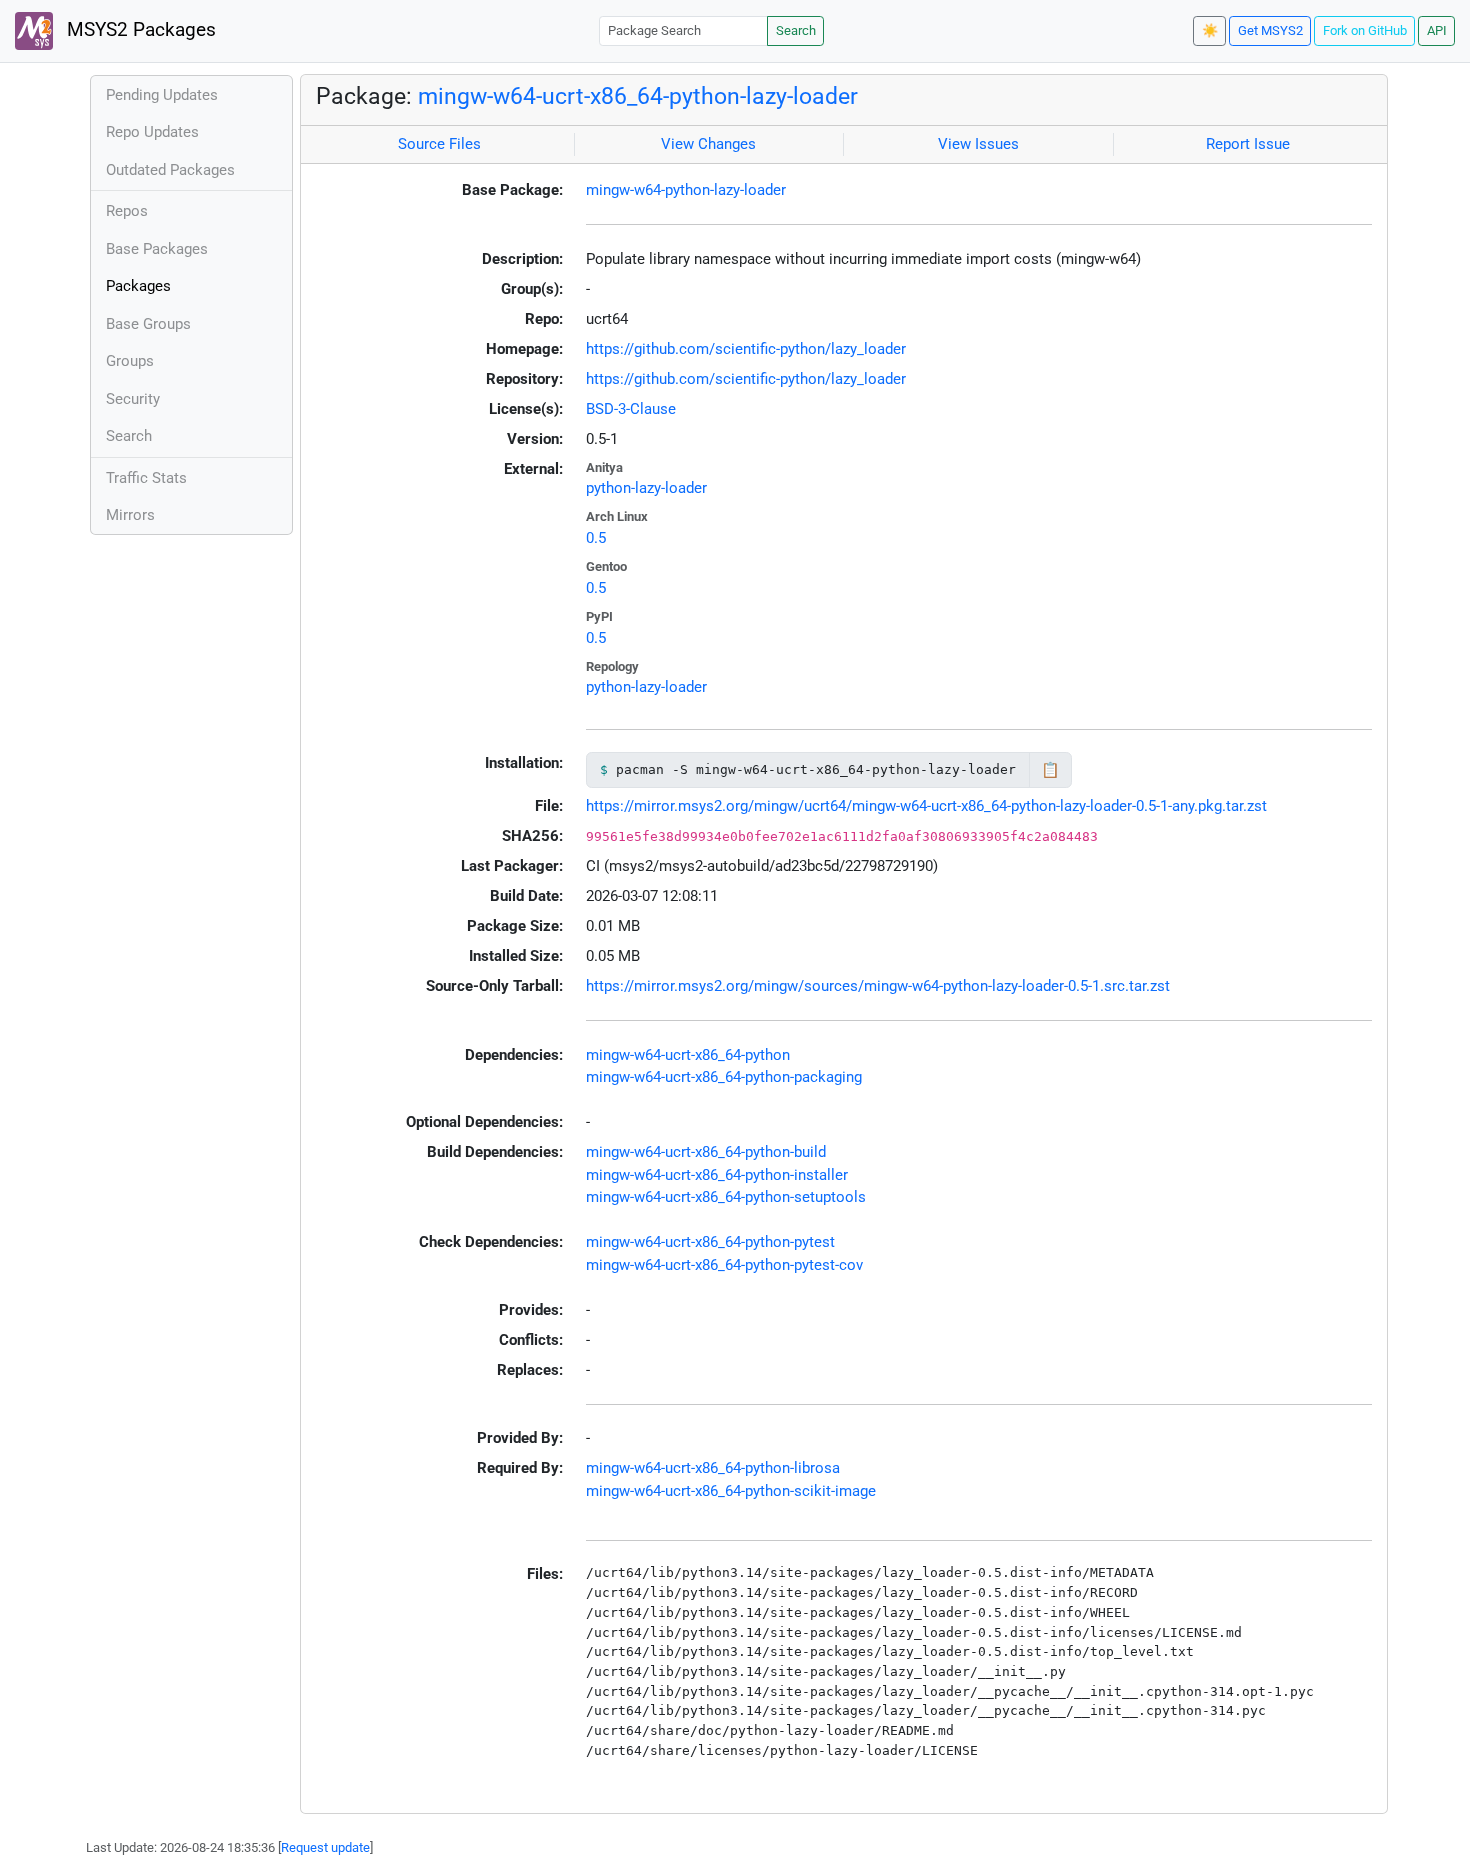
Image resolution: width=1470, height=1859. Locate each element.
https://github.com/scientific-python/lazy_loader (746, 349)
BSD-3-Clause (631, 409)
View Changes (708, 144)
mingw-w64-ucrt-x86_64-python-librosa (713, 1468)
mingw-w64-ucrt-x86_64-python (688, 1055)
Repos (127, 211)
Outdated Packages (170, 170)
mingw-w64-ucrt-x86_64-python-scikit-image (731, 1491)
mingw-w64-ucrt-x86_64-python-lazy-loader (638, 96)
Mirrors (130, 515)
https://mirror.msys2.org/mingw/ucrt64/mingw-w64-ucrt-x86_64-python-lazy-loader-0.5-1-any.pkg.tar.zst (926, 806)
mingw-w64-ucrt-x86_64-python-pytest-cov (724, 1265)
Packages (138, 286)
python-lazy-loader (646, 488)
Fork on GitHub (1365, 30)
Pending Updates (162, 95)
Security (133, 399)
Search (796, 30)
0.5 (596, 538)
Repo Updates (152, 132)
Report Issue (1248, 144)
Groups (130, 361)
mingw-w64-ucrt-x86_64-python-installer (717, 1175)
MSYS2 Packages (139, 30)
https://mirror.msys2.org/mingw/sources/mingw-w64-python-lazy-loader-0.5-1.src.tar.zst (878, 986)
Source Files (439, 144)
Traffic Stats (146, 478)
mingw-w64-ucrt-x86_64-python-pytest (710, 1242)
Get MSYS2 (1270, 30)
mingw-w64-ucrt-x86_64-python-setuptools (726, 1197)
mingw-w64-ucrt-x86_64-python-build (706, 1152)
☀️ (1210, 30)
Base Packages (157, 249)
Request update (325, 1847)
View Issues (978, 144)
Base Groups (148, 324)
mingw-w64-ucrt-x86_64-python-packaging (724, 1077)
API (1437, 30)
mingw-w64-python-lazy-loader (686, 190)
